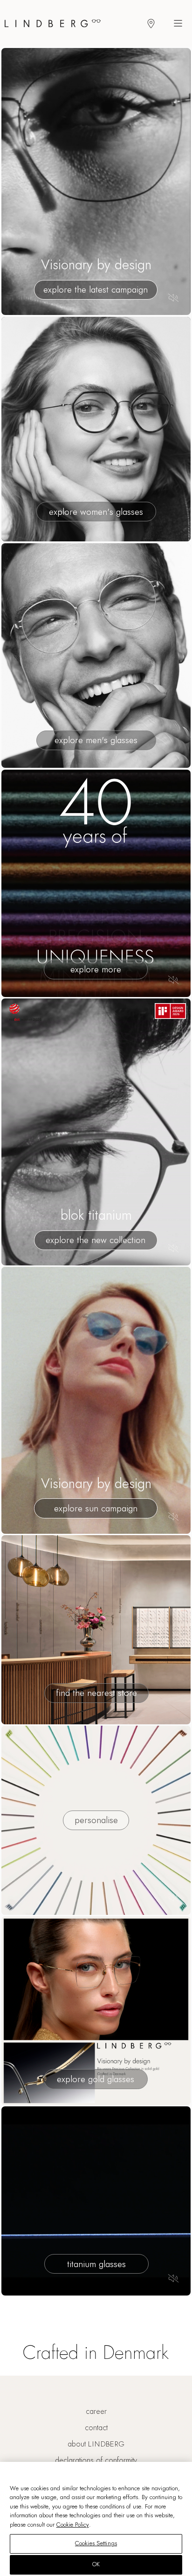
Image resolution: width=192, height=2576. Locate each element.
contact (96, 2428)
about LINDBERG (96, 2444)
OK (96, 2564)
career (96, 2412)
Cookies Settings (96, 2543)
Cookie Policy (73, 2525)
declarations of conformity (96, 2460)
